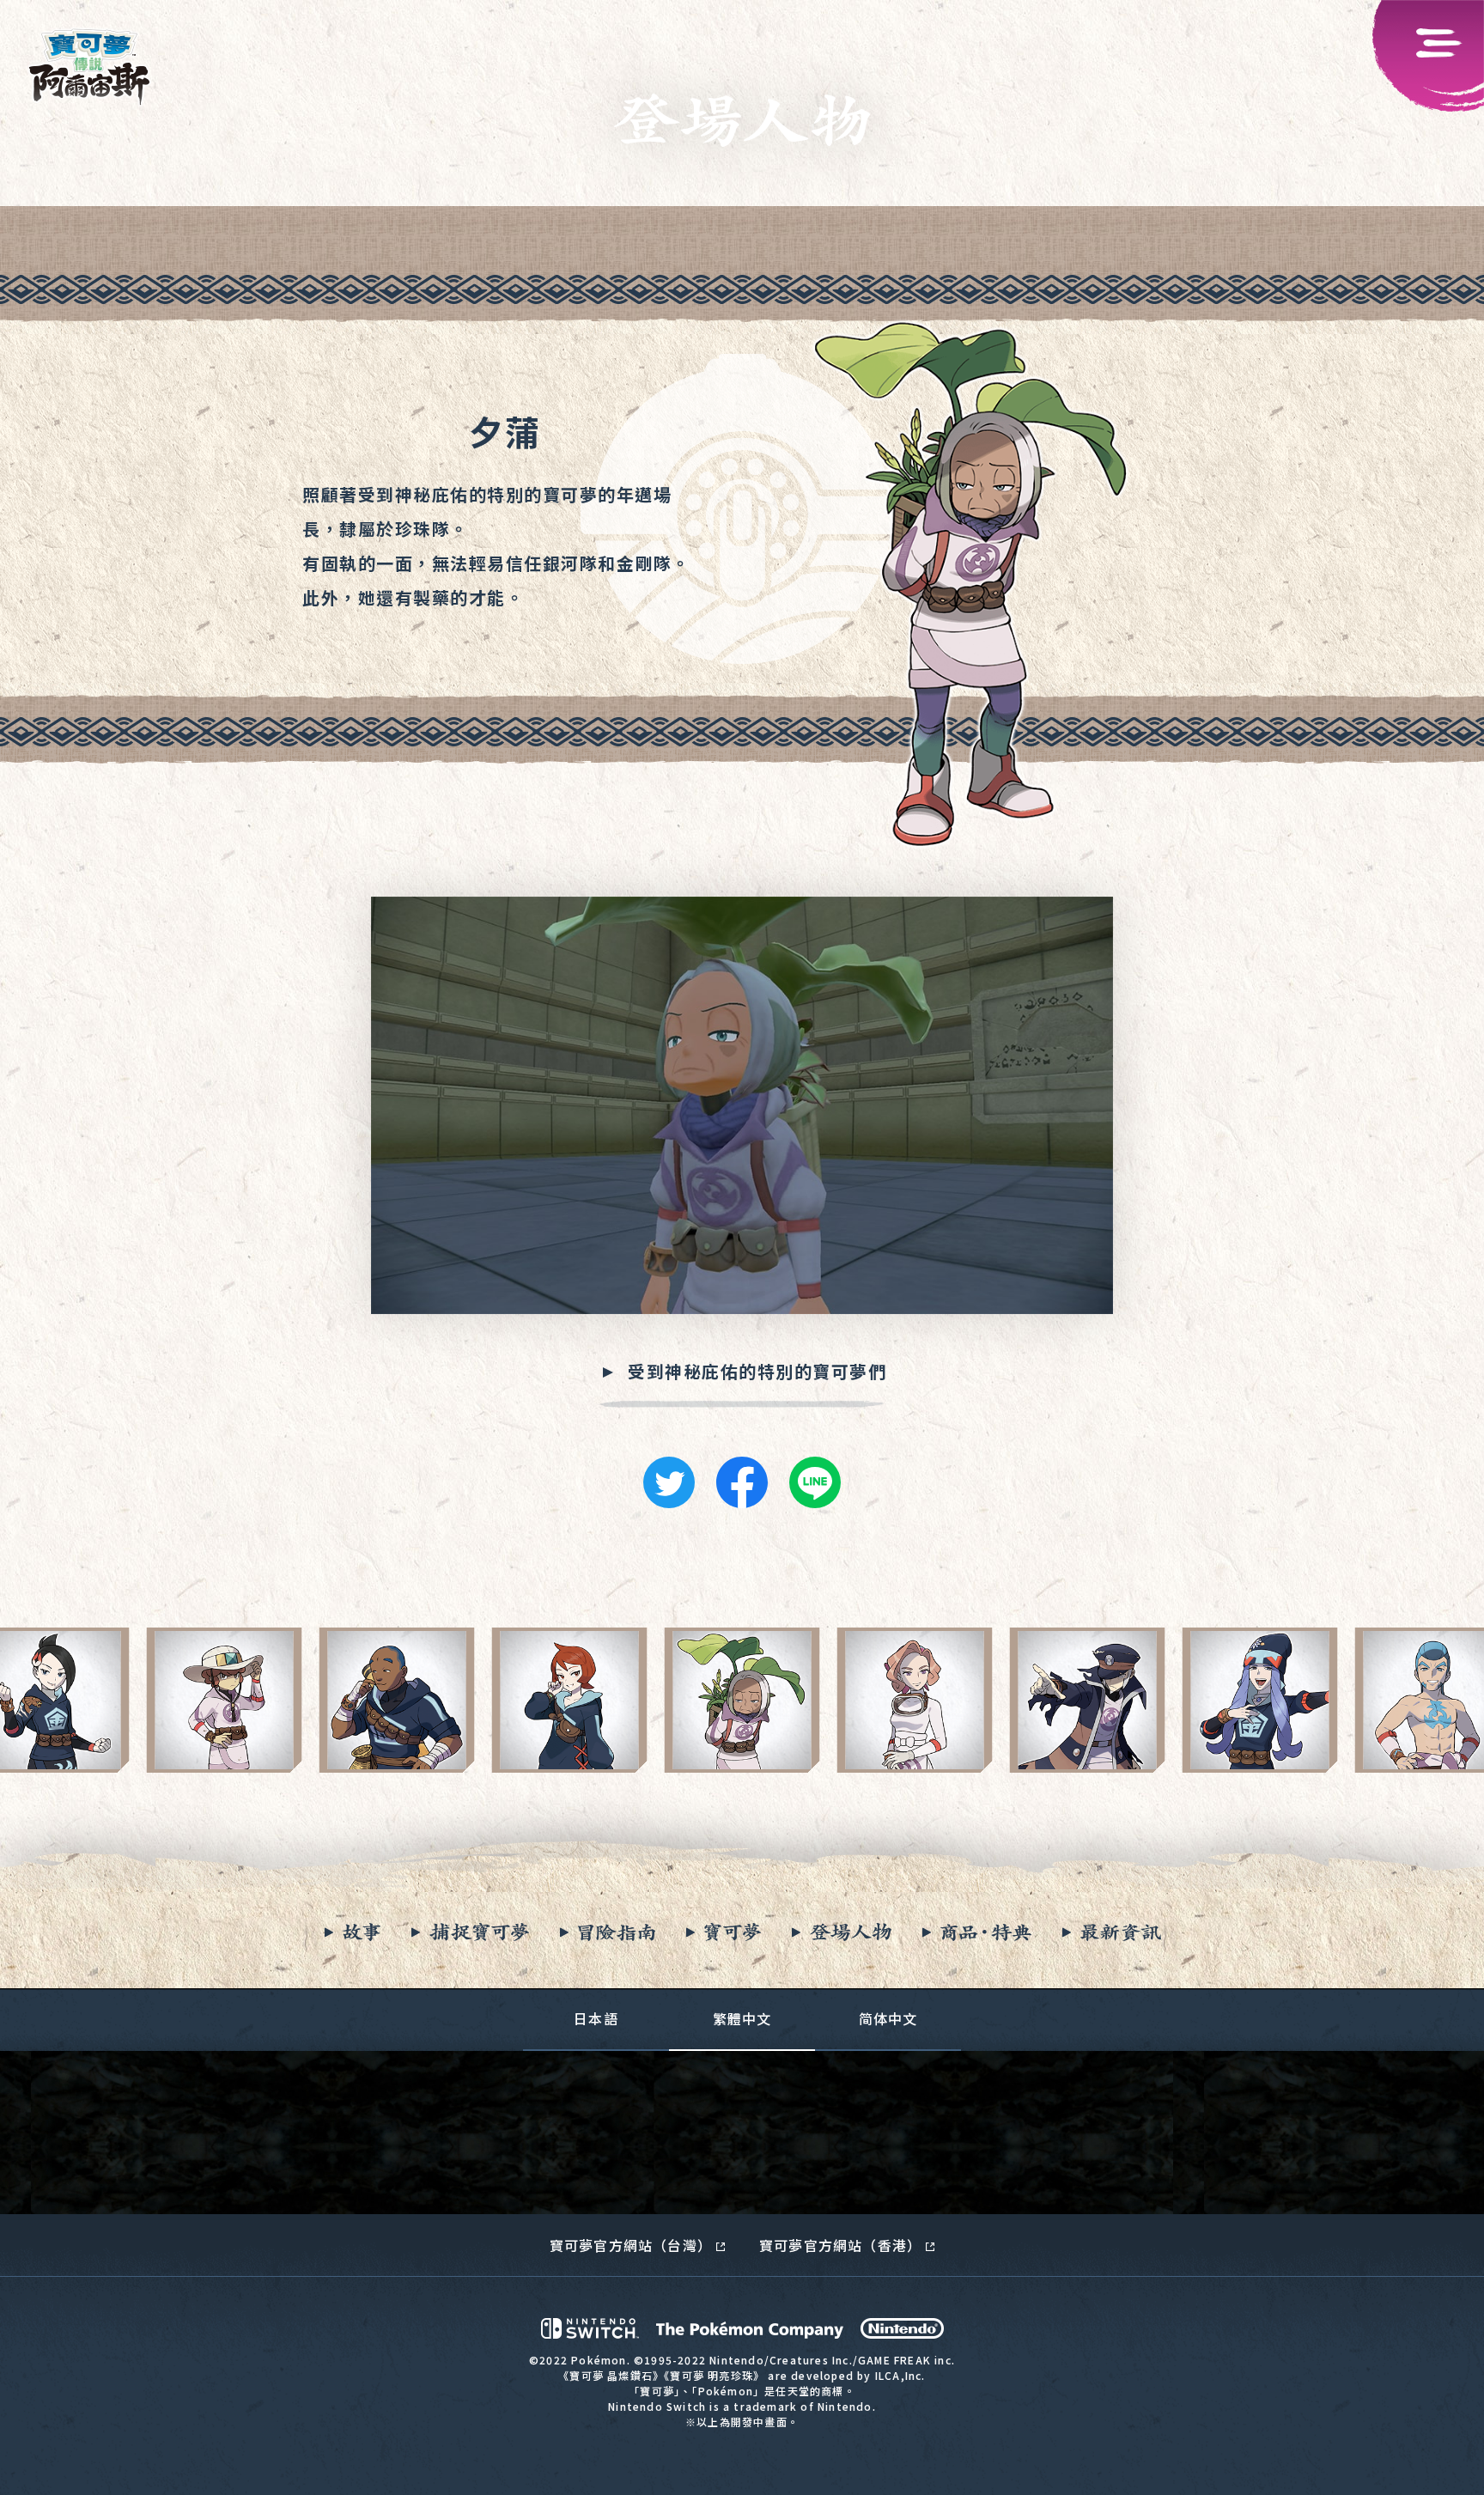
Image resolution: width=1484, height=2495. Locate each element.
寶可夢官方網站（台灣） (631, 2245)
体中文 (888, 2018)
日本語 (596, 2018)
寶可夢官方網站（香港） (840, 2245)
